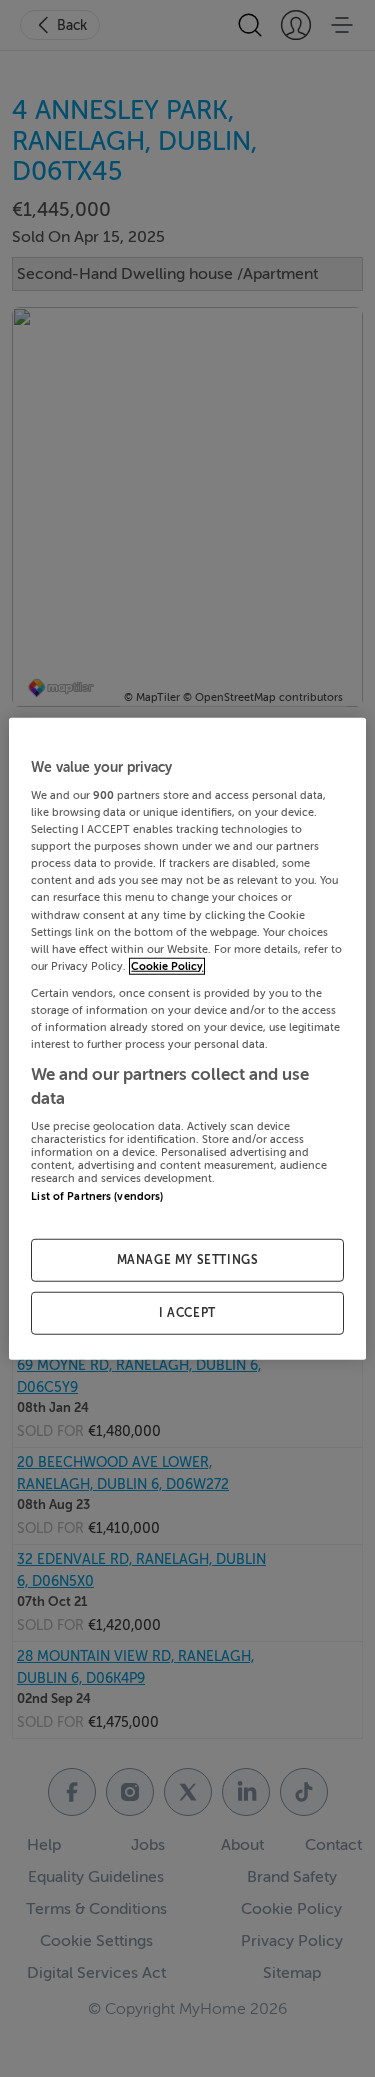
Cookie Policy (167, 965)
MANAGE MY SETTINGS (188, 1260)
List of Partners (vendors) (97, 1196)
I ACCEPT (187, 1313)
